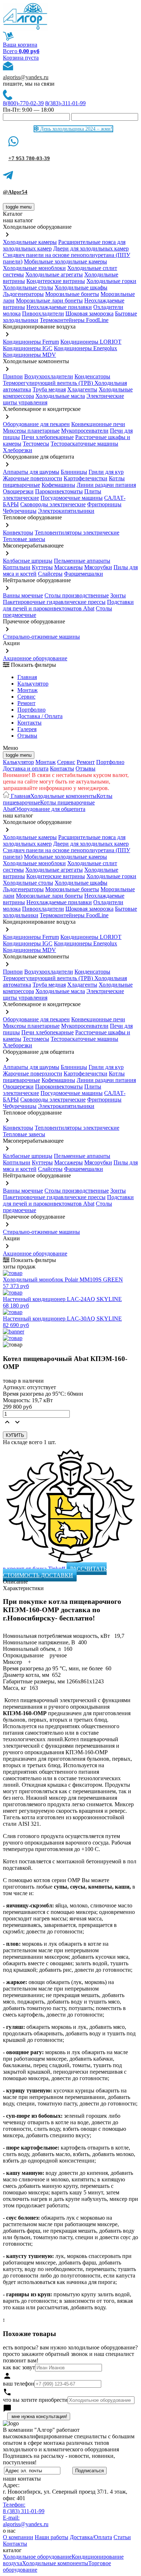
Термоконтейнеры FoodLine (74, 320)
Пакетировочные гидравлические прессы (54, 602)
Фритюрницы (104, 504)
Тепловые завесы (24, 539)
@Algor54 (15, 192)
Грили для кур (106, 472)
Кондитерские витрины (56, 281)
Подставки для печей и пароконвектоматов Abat (68, 605)
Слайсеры (50, 574)
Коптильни (17, 567)
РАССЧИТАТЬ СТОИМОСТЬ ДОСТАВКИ (55, 1572)
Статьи (122, 2537)
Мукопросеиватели (85, 431)
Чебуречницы (20, 511)
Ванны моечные (23, 595)
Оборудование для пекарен (36, 424)
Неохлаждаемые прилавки (59, 307)
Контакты (29, 723)
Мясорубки (98, 567)
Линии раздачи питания (106, 485)
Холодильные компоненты (63, 796)
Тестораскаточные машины (84, 444)
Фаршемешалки (84, 574)
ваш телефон (19, 2384)
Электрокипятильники (66, 511)
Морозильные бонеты (72, 294)
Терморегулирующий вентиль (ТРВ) (49, 383)
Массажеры (69, 567)
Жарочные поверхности (33, 478)
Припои (13, 376)
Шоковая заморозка (89, 314)
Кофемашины (58, 485)
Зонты (118, 595)
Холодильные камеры (30, 242)
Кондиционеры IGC (28, 348)
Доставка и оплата (26, 768)
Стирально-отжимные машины (41, 637)
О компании (18, 2537)
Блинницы (74, 472)
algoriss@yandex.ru (26, 77)
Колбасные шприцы (28, 561)
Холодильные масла (60, 396)
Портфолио (31, 710)
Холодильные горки (111, 281)
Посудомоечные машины (72, 498)
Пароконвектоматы (59, 491)
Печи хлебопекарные (48, 437)
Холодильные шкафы (81, 287)
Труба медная (49, 389)
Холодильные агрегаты (54, 274)
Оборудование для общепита (50, 809)
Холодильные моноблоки (34, 268)
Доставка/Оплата (91, 2537)
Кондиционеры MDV (29, 355)
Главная (27, 677)
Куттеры (42, 567)
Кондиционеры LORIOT (91, 342)
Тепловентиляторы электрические (77, 533)
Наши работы (52, 2537)
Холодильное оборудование (37, 2557)
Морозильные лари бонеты (49, 300)
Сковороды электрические (53, 504)
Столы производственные (77, 595)
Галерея (27, 729)
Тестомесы (36, 444)
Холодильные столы (28, 287)
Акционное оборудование (35, 658)
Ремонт (26, 703)
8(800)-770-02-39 (23, 103)
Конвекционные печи (98, 424)
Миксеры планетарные (31, 431)
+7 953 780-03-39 (29, 158)
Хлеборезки (18, 450)
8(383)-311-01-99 (65, 103)
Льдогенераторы (23, 294)
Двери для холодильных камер (91, 248)
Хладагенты (82, 389)
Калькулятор (33, 684)
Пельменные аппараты (82, 561)
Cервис (26, 697)
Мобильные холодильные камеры (65, 261)
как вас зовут (19, 2367)
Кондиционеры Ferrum (31, 342)
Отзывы (27, 736)
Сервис (66, 762)
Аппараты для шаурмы (31, 472)
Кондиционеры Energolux (86, 348)
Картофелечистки (86, 478)
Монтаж (27, 690)
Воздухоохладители (49, 376)
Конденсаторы (92, 376)
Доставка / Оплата (40, 716)
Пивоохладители (43, 314)
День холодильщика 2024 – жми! (76, 129)
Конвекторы (18, 533)
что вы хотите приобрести (35, 2400)
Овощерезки (18, 491)
